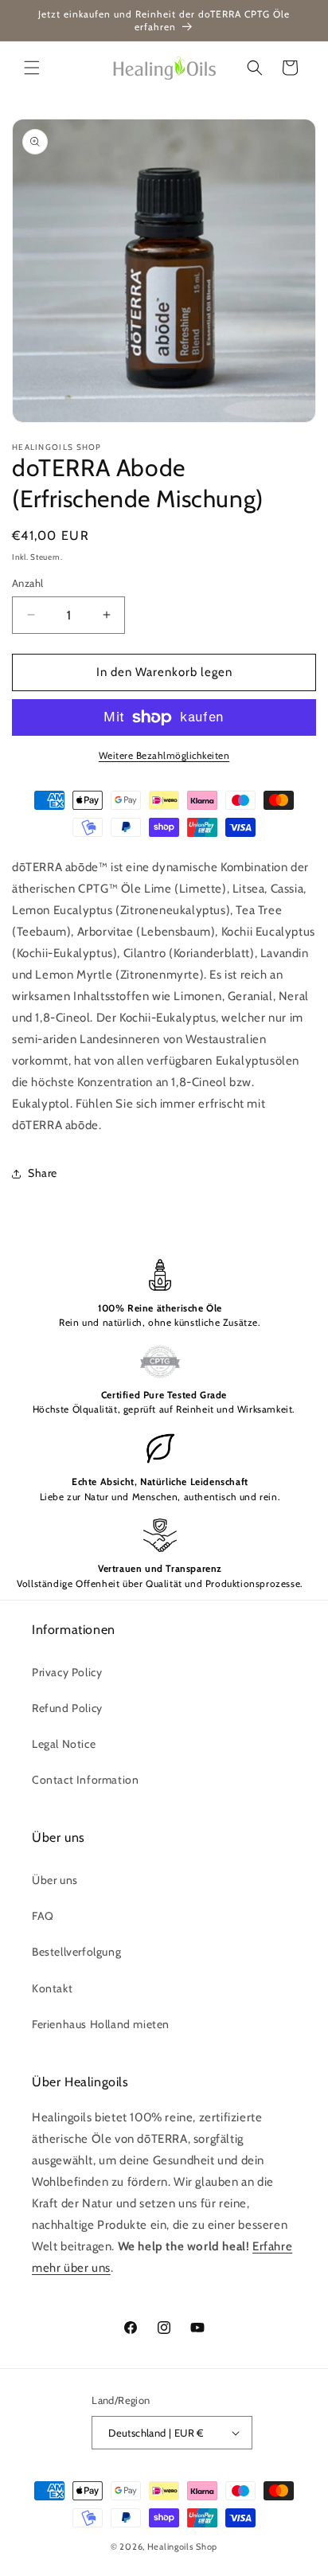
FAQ (43, 1916)
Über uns (55, 1880)
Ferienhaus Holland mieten (101, 2024)
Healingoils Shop (182, 2547)
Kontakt (52, 1988)
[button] (32, 68)
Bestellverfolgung (76, 1952)
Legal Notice (64, 1744)
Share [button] (43, 1173)
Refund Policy (67, 1708)
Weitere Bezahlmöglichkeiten (164, 755)
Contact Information (85, 1780)
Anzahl (27, 583)
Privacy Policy (67, 1672)
